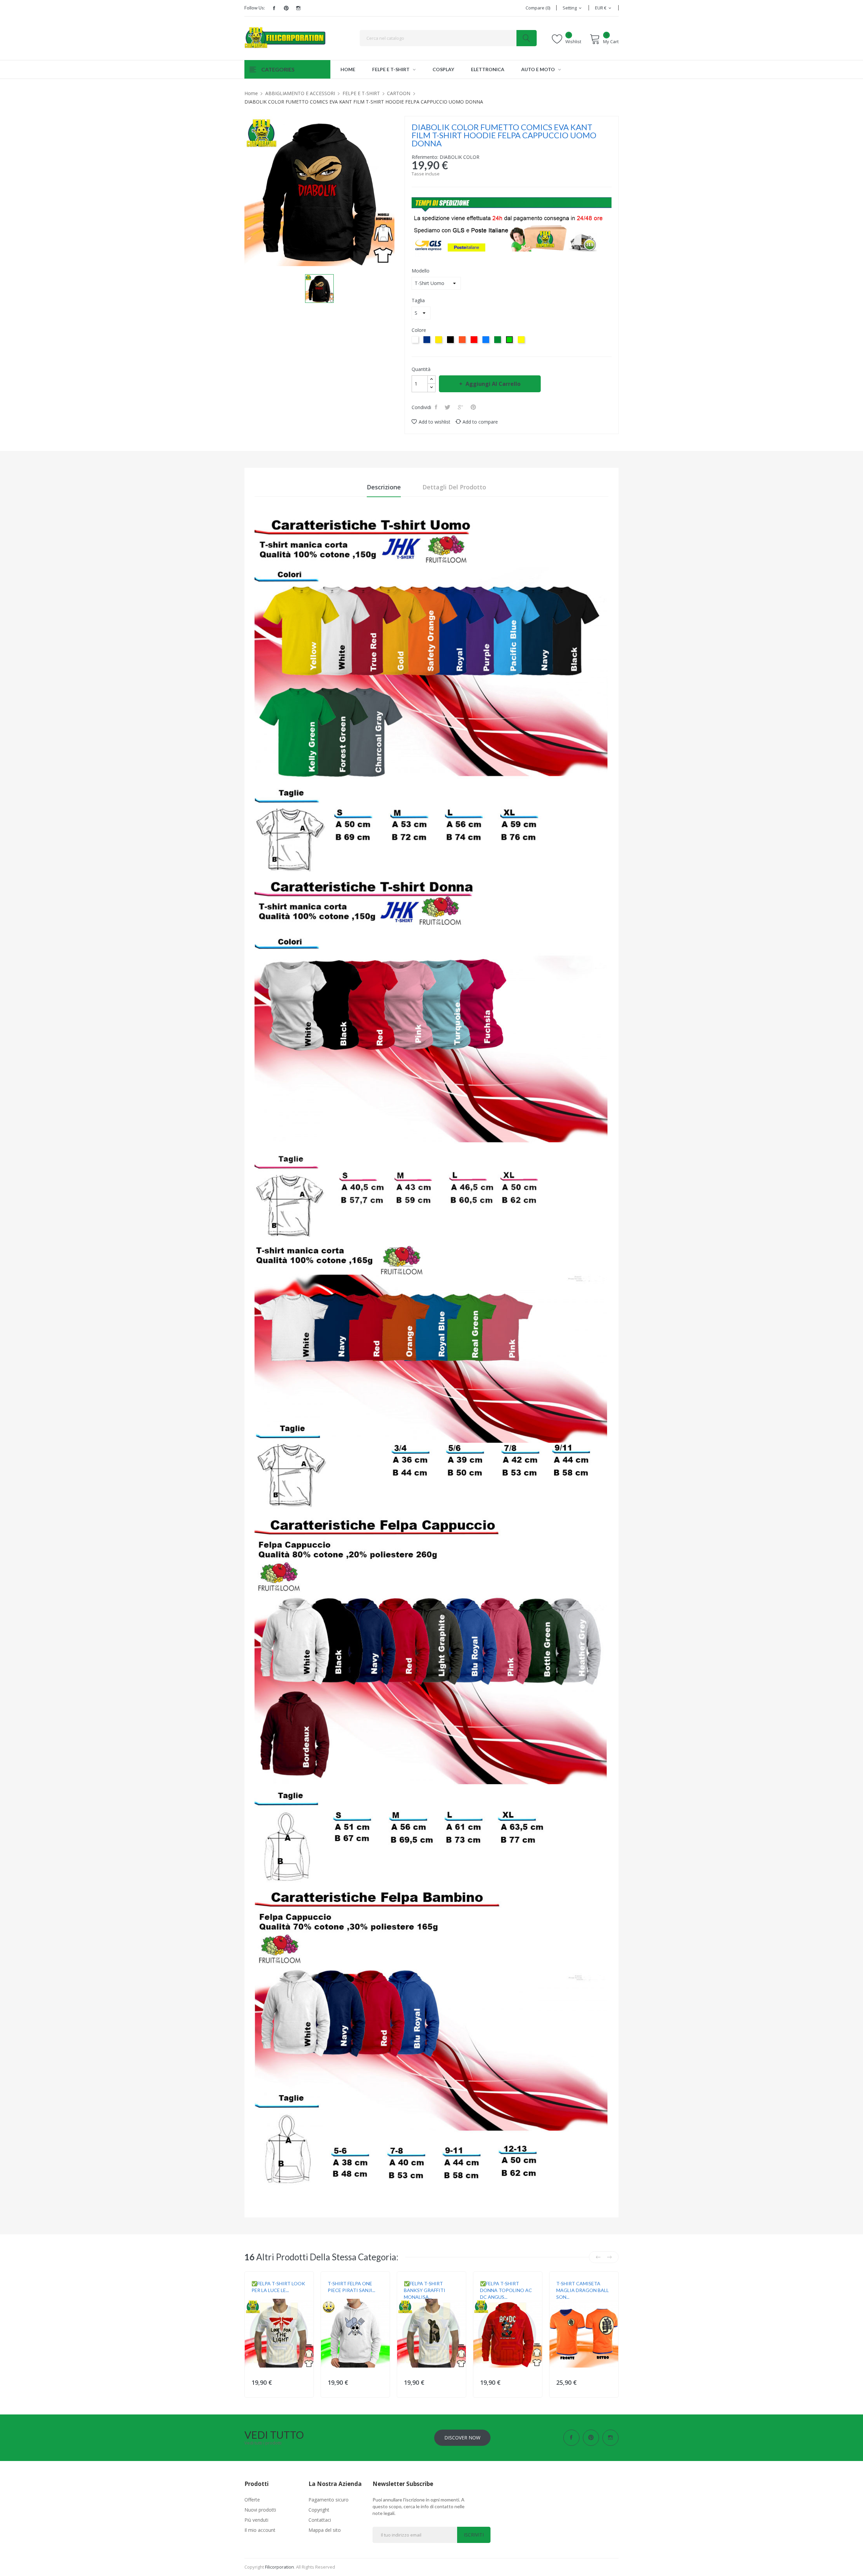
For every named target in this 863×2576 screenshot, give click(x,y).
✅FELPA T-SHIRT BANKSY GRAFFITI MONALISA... (425, 2290)
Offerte (252, 2500)
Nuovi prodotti (260, 2510)
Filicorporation (279, 2567)
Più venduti (256, 2520)
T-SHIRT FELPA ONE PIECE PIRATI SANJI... (351, 2287)
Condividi (437, 407)
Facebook (274, 8)
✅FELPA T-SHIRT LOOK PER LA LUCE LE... (278, 2287)
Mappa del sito (325, 2530)
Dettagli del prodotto (454, 487)
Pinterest (286, 8)
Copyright (319, 2510)
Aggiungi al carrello (493, 384)
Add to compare (480, 422)
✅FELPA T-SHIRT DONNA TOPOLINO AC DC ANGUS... (506, 2290)
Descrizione (384, 487)
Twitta (448, 407)
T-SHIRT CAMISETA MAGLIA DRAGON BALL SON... (583, 2290)
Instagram (298, 8)
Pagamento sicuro (329, 2500)
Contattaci (320, 2520)
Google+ (461, 407)
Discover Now (462, 2438)
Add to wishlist (435, 422)
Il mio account (260, 2530)
